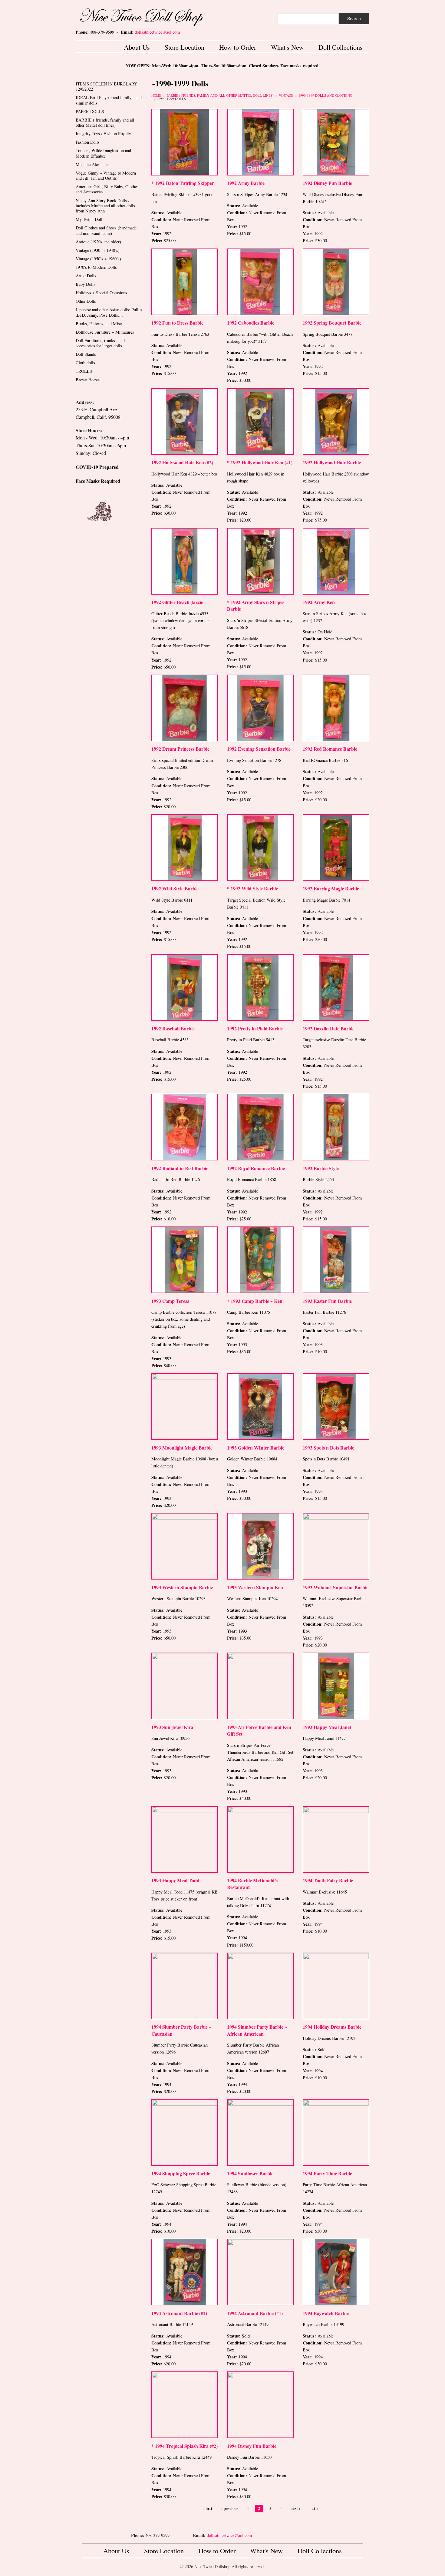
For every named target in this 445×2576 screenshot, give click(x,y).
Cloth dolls (85, 363)
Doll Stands (86, 354)
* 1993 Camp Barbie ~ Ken (255, 1301)
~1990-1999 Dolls (171, 99)
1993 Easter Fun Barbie (327, 1301)
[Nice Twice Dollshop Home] (151, 16)
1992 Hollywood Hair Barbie (332, 462)
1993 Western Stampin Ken (255, 1587)
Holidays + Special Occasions (101, 293)
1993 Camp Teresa (170, 1301)
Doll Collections (341, 47)
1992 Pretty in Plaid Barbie (255, 1028)
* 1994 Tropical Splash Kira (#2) (185, 2446)
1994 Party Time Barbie (327, 2173)
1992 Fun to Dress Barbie (177, 323)
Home (156, 95)
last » (314, 2508)
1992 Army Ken (319, 602)
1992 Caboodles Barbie (251, 323)
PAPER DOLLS (90, 111)
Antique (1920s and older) (98, 242)
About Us (137, 47)
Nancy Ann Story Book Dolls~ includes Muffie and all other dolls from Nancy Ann (105, 206)
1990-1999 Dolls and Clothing (325, 95)
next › (296, 2508)
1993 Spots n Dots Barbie (328, 1448)
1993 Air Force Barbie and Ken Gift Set (259, 1730)
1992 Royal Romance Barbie (256, 1168)
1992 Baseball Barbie (173, 1028)
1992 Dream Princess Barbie (180, 749)
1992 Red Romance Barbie (330, 749)
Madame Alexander (92, 164)
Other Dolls (86, 301)
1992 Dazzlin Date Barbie (329, 1028)
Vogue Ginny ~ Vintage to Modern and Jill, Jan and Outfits (106, 175)
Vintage (286, 95)
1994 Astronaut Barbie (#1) (255, 2313)
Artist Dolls (86, 276)
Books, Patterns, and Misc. (99, 324)
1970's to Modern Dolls (96, 267)
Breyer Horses (88, 380)
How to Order (238, 47)
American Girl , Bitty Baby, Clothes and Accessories (107, 189)
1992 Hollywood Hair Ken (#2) (182, 462)
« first (207, 2508)
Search (354, 18)
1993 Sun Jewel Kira (172, 1727)
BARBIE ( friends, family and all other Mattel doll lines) (220, 95)
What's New (287, 47)
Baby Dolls (86, 284)
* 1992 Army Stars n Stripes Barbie (256, 605)
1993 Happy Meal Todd (175, 1880)
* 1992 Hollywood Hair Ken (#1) (260, 462)
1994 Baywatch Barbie (326, 2313)
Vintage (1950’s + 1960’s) (98, 259)
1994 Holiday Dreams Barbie (332, 2027)
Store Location (185, 47)
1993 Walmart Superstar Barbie (336, 1587)
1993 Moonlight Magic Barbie (182, 1448)
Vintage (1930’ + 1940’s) (98, 250)
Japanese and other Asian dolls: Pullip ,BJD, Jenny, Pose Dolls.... (109, 312)
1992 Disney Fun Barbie (327, 183)
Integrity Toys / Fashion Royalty (103, 133)
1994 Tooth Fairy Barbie (328, 1880)
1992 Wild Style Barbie (175, 888)
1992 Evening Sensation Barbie (259, 749)
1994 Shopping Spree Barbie (181, 2173)
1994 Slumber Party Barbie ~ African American (257, 2030)
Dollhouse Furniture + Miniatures (105, 332)
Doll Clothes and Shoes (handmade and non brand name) (106, 230)
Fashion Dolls (88, 142)
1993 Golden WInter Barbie (256, 1448)
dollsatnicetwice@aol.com (157, 32)
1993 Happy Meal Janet (327, 1727)
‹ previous (230, 2508)
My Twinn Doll (89, 219)
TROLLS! (85, 371)
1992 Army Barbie (246, 183)
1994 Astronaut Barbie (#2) (179, 2313)
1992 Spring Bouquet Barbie (332, 323)
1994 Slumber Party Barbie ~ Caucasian (181, 2030)
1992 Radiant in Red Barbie (180, 1168)
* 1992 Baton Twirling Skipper (183, 183)
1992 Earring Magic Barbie (331, 888)
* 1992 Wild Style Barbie (252, 888)
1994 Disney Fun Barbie (252, 2446)
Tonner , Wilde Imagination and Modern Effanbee (103, 153)
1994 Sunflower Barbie (250, 2173)
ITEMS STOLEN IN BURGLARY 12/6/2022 (106, 86)
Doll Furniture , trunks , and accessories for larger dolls (100, 343)
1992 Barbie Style (321, 1168)
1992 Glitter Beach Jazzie (177, 602)
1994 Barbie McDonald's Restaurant (252, 1884)
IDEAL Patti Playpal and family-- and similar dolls (109, 100)
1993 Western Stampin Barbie (182, 1587)
